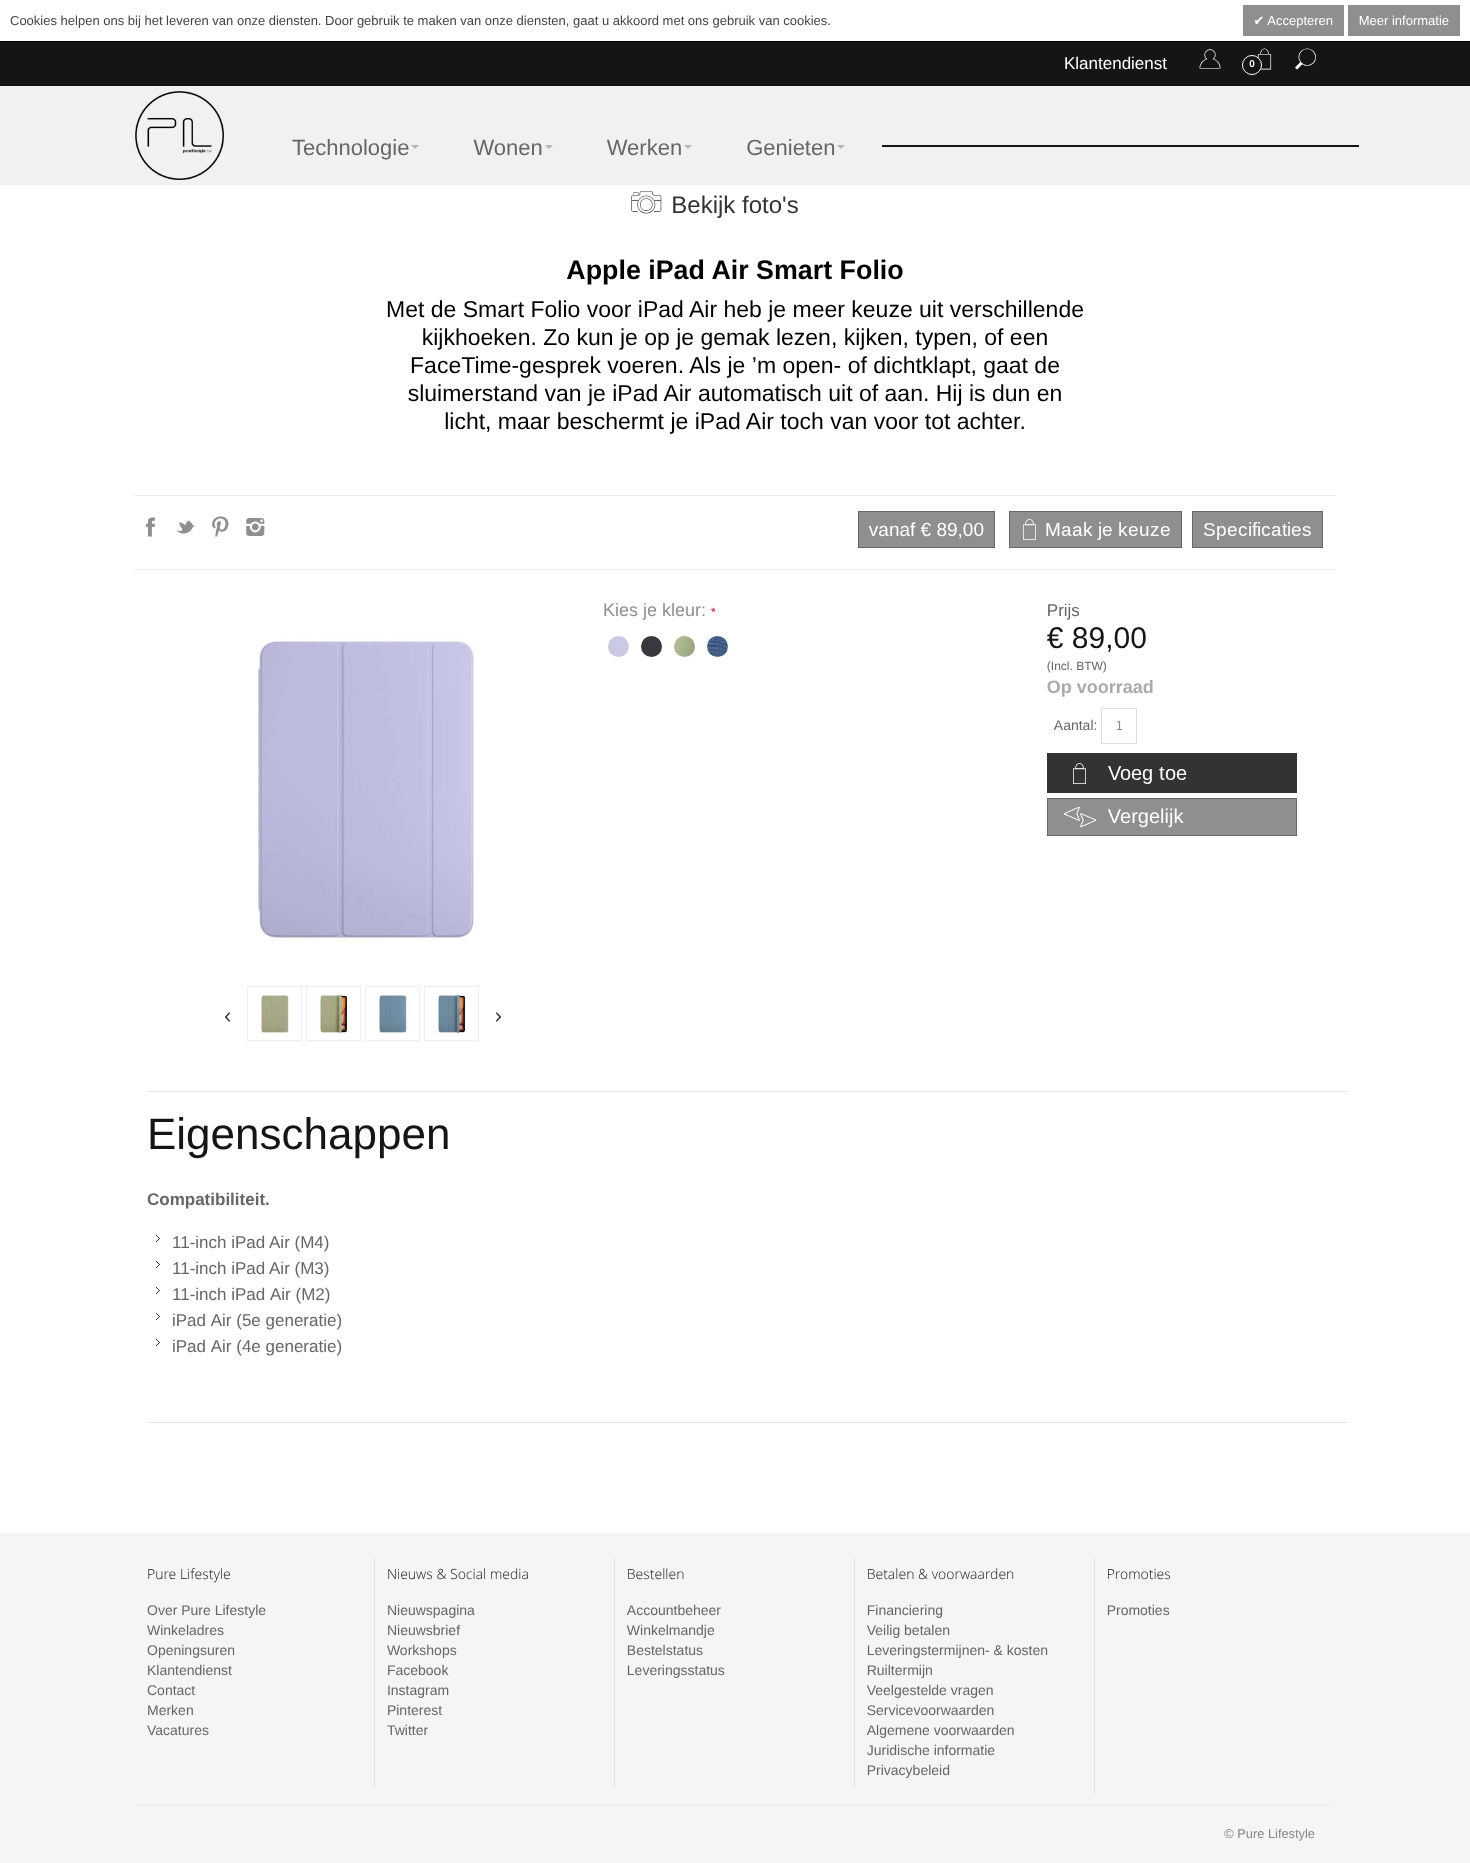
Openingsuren (191, 1650)
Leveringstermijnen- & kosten (957, 1650)
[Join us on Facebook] (152, 533)
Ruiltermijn (900, 1670)
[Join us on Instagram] (255, 533)
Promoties (1138, 1610)
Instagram (418, 1690)
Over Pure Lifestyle (206, 1610)
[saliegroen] (274, 1013)
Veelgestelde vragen (930, 1690)
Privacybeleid (908, 1770)
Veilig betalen (908, 1630)
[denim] (392, 1013)
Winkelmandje (671, 1630)
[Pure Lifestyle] (179, 135)
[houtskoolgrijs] (649, 644)
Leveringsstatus (676, 1670)
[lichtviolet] (616, 644)
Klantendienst (1115, 63)
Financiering (905, 1610)
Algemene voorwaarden (941, 1730)
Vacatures (178, 1730)
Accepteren (1298, 20)
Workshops (422, 1650)
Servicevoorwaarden (931, 1710)
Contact (171, 1690)
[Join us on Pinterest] (222, 533)
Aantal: (1076, 725)
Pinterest (414, 1710)
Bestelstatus (665, 1650)
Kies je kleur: (657, 610)
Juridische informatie (931, 1750)
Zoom (363, 786)
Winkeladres (185, 1630)
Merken (170, 1710)
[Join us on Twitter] (187, 533)
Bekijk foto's (734, 205)
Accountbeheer (674, 1610)
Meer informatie (1404, 20)
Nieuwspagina (431, 1610)
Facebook (417, 1670)
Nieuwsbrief (423, 1630)
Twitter (407, 1730)
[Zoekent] (1305, 63)
